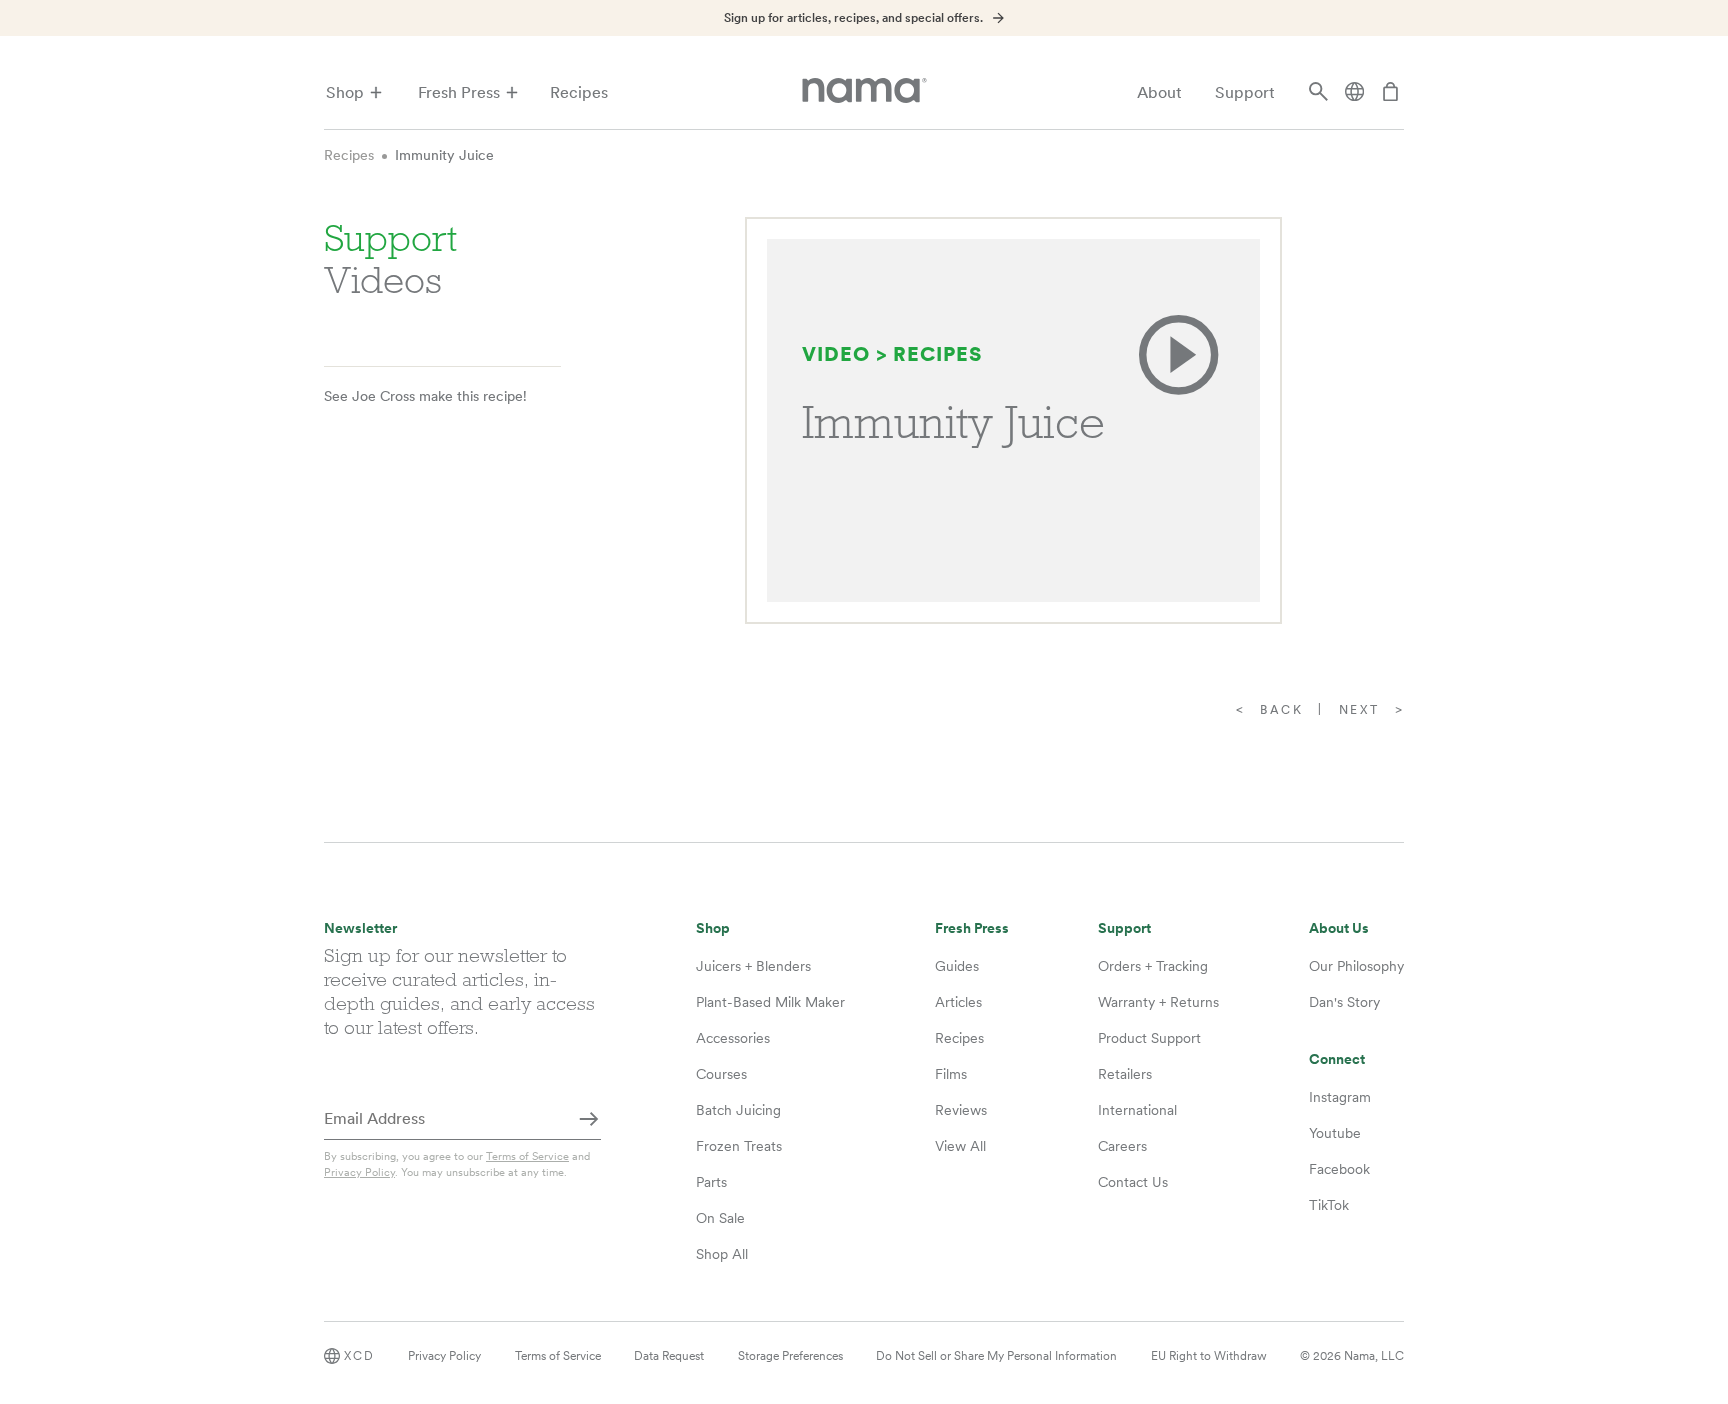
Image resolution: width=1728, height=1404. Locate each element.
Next (1359, 710)
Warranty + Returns (1158, 1002)
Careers (1122, 1146)
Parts (711, 1182)
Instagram (1340, 1097)
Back (1281, 710)
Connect (1337, 1059)
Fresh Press (459, 92)
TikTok (1329, 1205)
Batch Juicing (738, 1110)
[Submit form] (589, 1120)
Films (951, 1074)
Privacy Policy (359, 1172)
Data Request (669, 1356)
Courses (721, 1074)
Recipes (579, 92)
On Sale (720, 1218)
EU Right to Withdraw (1209, 1356)
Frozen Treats (739, 1146)
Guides (957, 966)
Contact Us (1133, 1182)
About (1159, 92)
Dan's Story (1344, 1002)
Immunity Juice (444, 155)
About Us (1339, 928)
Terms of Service (527, 1156)
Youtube (1335, 1133)
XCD (359, 1356)
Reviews (961, 1110)
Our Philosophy (1356, 966)
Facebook (1339, 1169)
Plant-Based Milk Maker (770, 1002)
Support (1245, 92)
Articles (958, 1002)
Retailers (1125, 1074)
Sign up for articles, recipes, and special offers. (853, 18)
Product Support (1149, 1038)
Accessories (733, 1038)
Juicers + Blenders (753, 966)
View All (960, 1146)
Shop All (722, 1254)
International (1137, 1110)
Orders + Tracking (1153, 966)
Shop (345, 92)
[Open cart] (1391, 93)
